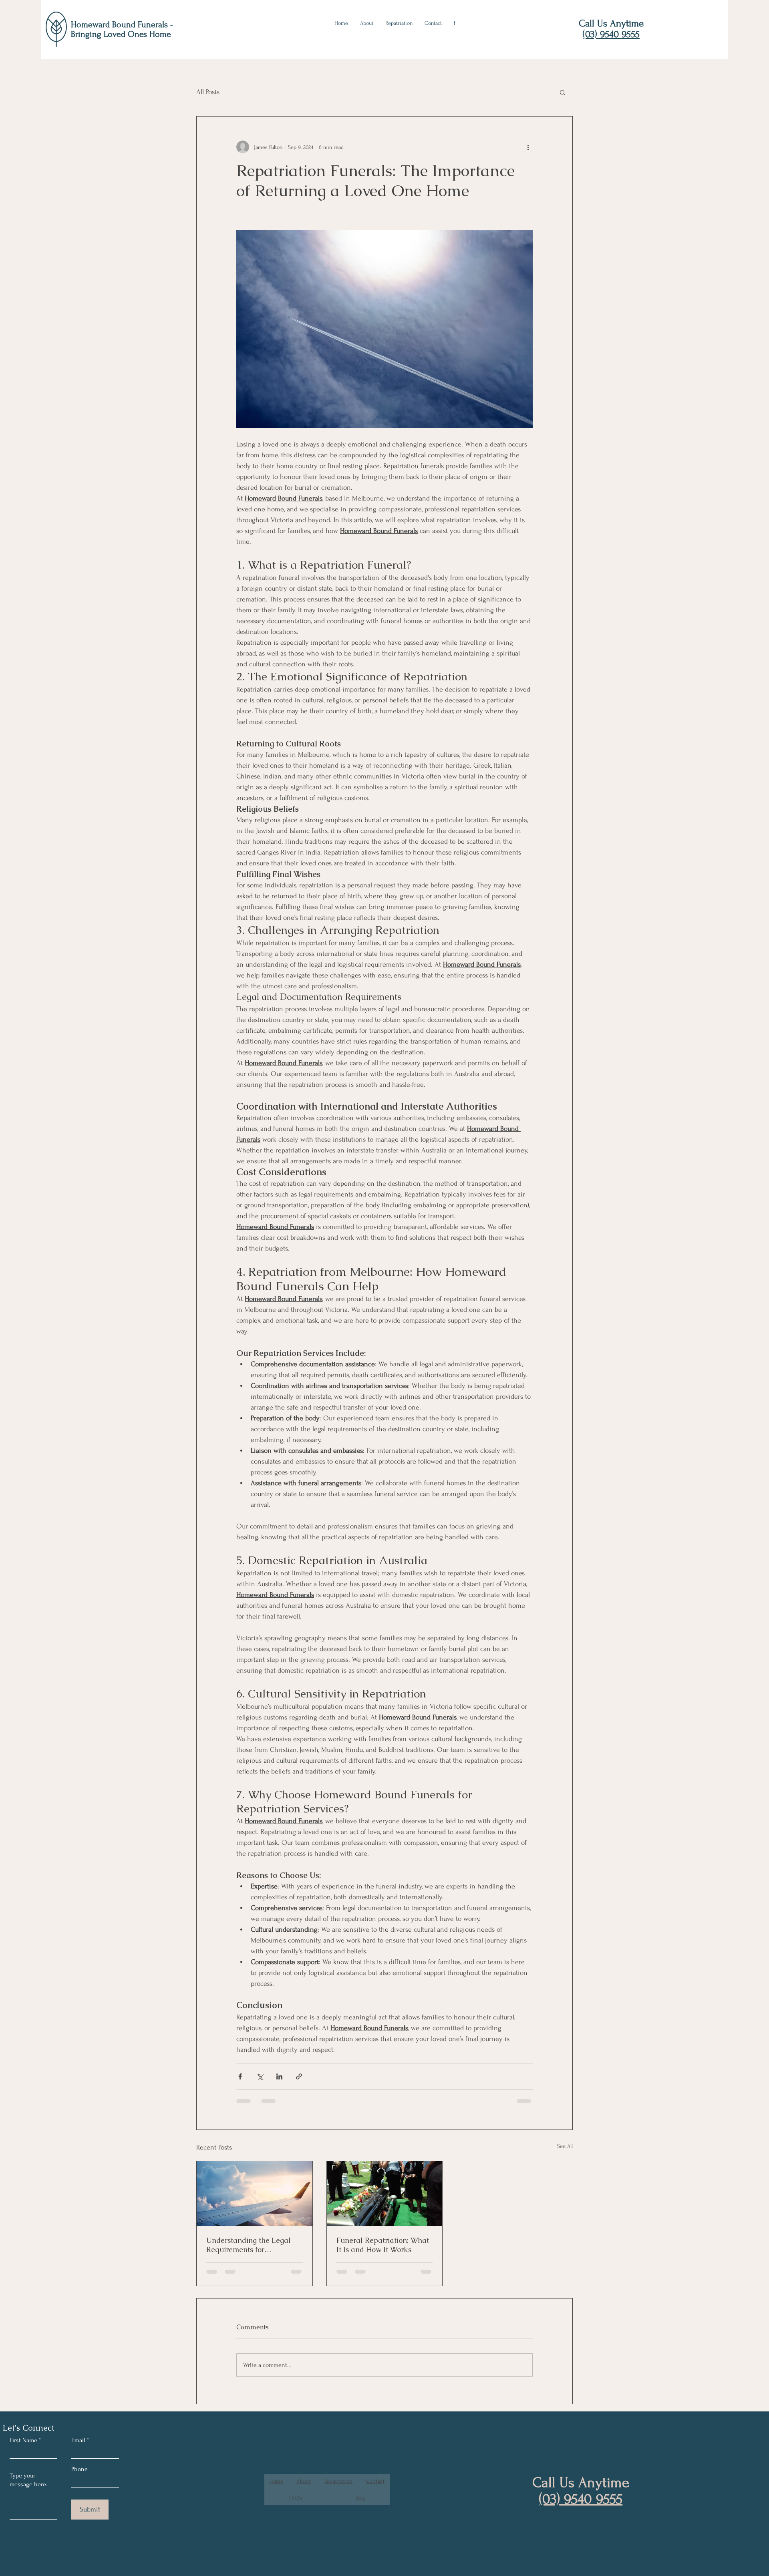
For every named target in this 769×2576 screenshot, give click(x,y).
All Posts (208, 92)
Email (78, 2440)
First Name (23, 2440)
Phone (80, 2469)
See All (565, 2146)
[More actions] (528, 147)
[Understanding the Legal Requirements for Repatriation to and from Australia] (255, 2194)
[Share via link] (299, 2076)
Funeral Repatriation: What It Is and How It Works (383, 2245)
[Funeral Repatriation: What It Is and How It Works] (385, 2194)
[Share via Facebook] (240, 2076)
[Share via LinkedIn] (279, 2076)
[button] (563, 92)
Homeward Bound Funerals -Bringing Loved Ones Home (122, 29)
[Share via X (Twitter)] (260, 2076)
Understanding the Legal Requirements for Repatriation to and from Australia (249, 2245)
